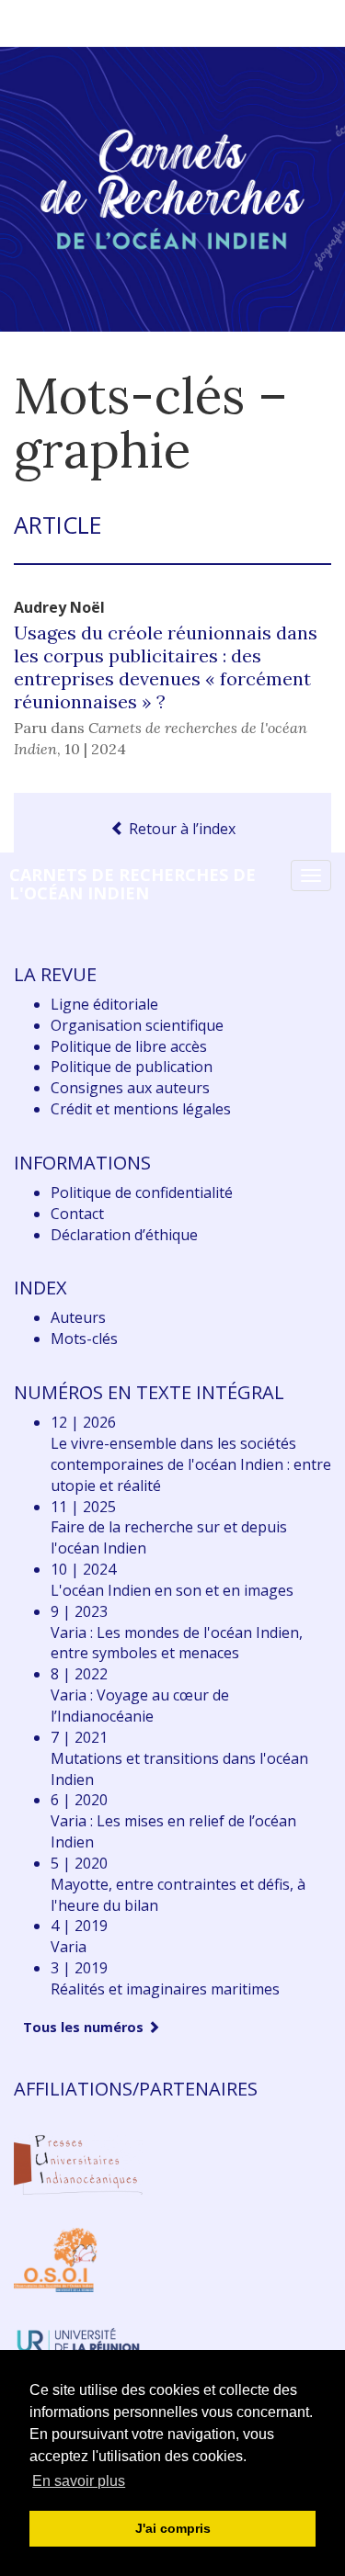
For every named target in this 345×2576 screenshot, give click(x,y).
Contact (77, 1214)
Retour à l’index (180, 829)
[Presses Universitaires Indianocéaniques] (78, 2163)
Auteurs (78, 1317)
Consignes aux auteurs (130, 1088)
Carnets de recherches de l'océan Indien (132, 884)
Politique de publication (132, 1067)
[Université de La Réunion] (78, 2339)
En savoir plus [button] (79, 2481)
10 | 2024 (95, 749)
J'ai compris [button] (173, 2528)
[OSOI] (56, 2259)
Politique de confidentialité (142, 1192)
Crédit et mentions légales (141, 1109)
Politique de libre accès (129, 1046)
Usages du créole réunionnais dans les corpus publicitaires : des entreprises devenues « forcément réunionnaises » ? (166, 667)
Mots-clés (84, 1339)
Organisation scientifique (137, 1025)
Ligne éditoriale (104, 1004)
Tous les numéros (85, 2027)
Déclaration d (124, 1235)
